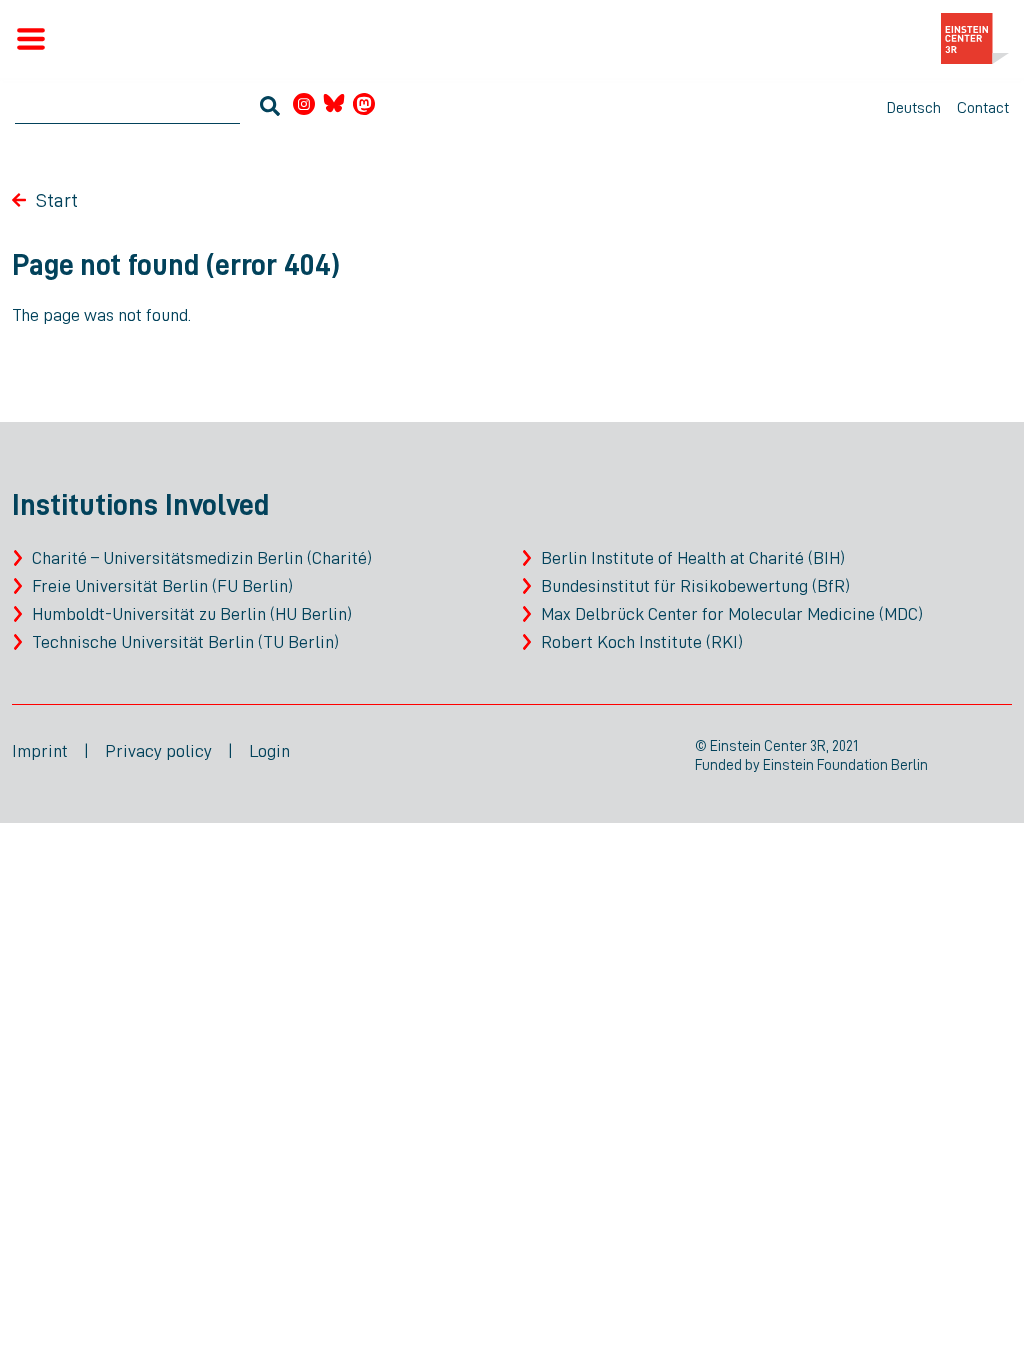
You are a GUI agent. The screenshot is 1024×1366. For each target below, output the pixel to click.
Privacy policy (158, 751)
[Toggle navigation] (31, 39)
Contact (983, 108)
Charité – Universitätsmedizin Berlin (167, 558)
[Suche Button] (270, 108)
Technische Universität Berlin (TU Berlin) (185, 642)
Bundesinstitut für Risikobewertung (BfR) (695, 586)
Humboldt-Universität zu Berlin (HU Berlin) (192, 614)
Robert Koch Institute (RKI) (642, 642)
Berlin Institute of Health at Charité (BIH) (693, 558)
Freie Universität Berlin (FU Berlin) (162, 586)
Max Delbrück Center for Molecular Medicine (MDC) (732, 614)
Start (57, 200)
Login (269, 751)
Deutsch (914, 108)
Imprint (40, 751)
